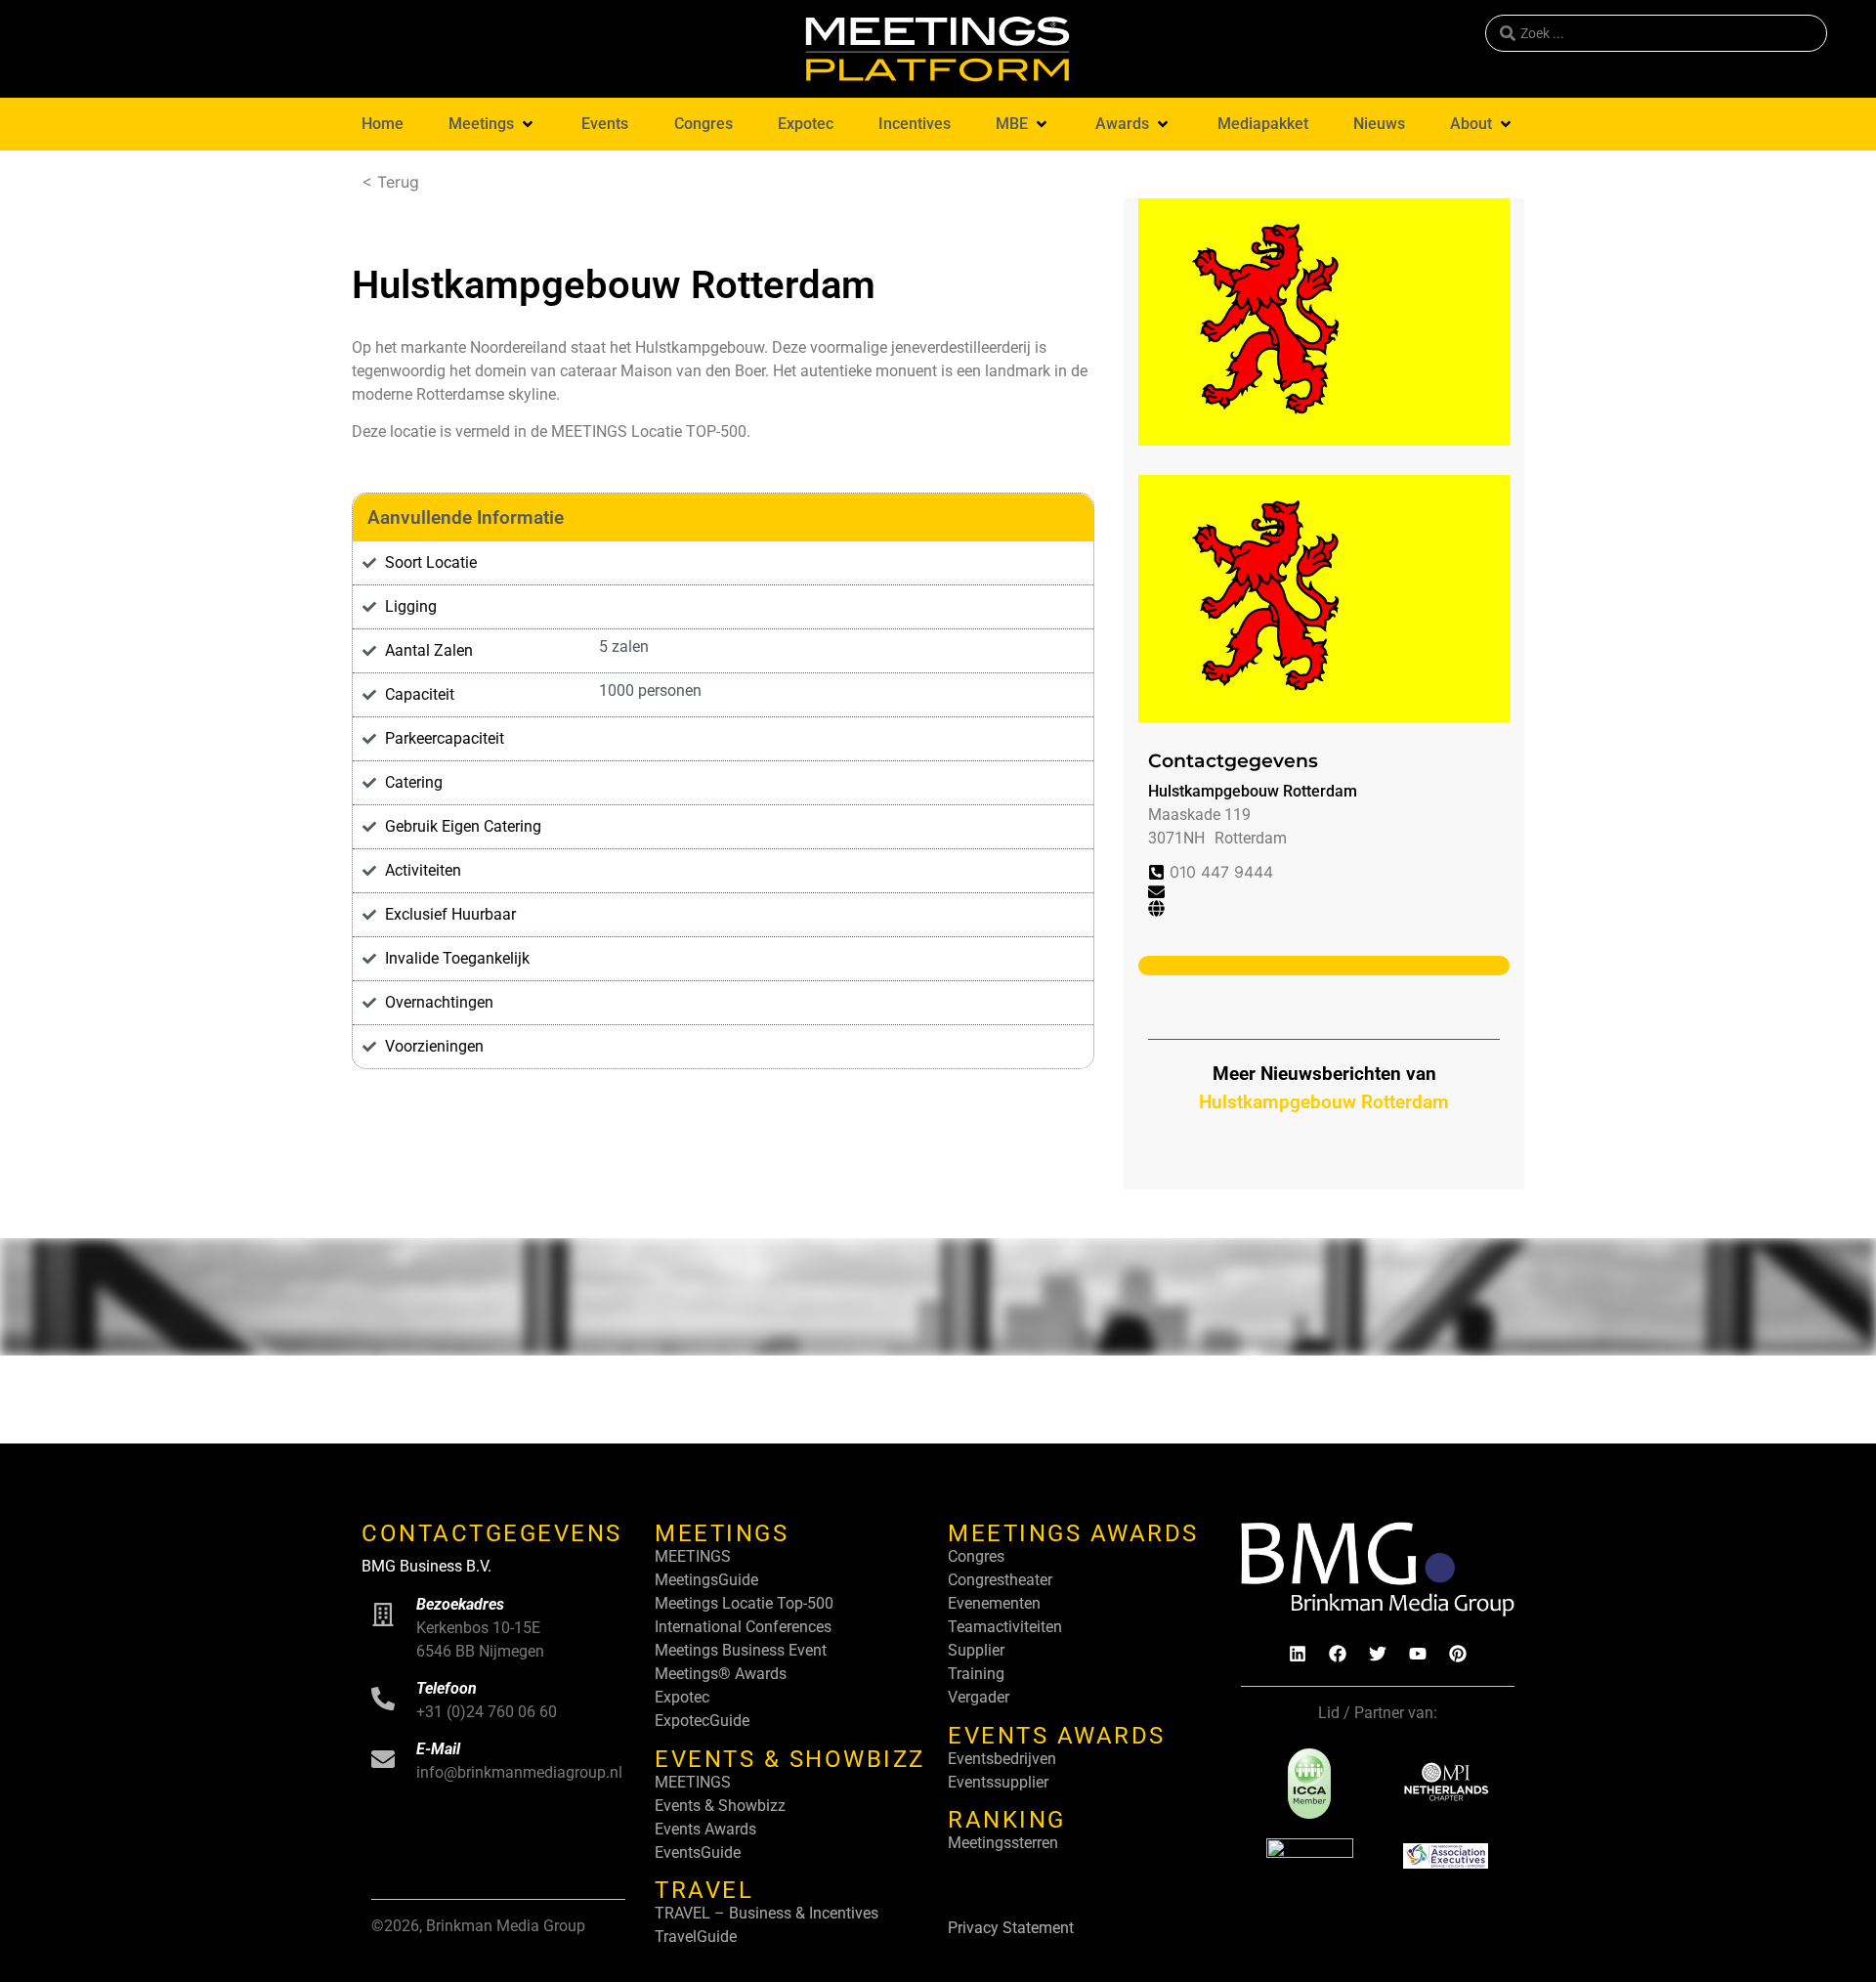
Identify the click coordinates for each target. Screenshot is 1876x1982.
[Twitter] (1378, 1654)
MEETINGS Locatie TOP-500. (651, 431)
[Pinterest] (1458, 1654)
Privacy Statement (1011, 1928)
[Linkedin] (1298, 1654)
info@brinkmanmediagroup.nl (519, 1772)
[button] (492, 124)
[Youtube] (1418, 1654)
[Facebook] (1338, 1654)
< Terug (390, 182)
